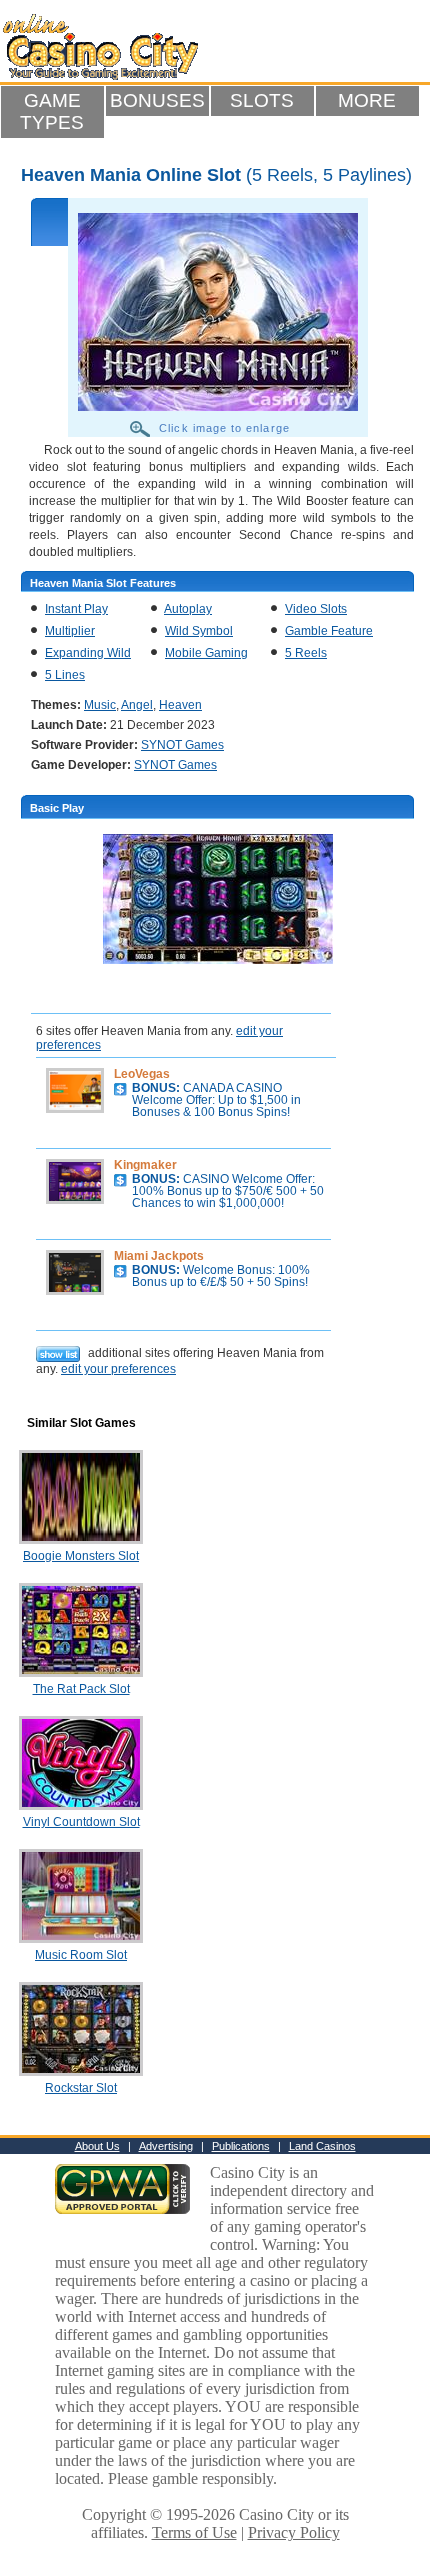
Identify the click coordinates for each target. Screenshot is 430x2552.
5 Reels (306, 653)
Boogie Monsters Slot (81, 1556)
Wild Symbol (199, 631)
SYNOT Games (182, 745)
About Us (97, 2146)
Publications (241, 2146)
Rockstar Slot (81, 2088)
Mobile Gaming (206, 653)
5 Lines (65, 675)
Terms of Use (194, 2532)
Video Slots (316, 609)
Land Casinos (322, 2146)
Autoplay (188, 609)
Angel (137, 705)
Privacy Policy (294, 2532)
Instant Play (76, 609)
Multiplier (70, 631)
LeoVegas (142, 1074)
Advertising (166, 2146)
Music (100, 705)
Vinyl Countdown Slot (81, 1822)
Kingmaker (145, 1165)
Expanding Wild (88, 653)
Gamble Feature (329, 631)
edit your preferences (118, 1369)
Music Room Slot (81, 1955)
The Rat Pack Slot (81, 1689)
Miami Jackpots (159, 1256)
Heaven (180, 705)
